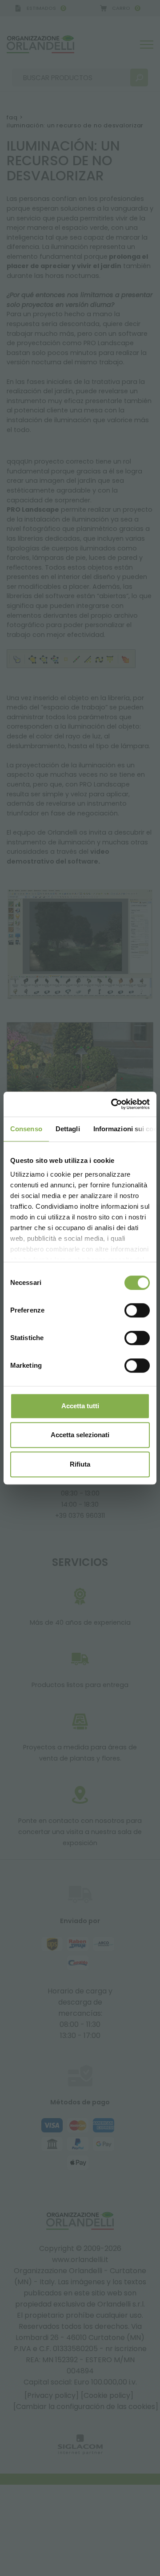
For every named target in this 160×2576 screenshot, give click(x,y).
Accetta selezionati (80, 1435)
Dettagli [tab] (68, 1129)
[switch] (137, 1310)
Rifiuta (80, 1464)
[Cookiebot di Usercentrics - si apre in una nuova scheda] (113, 1104)
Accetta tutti (80, 1406)
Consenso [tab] (26, 1129)
